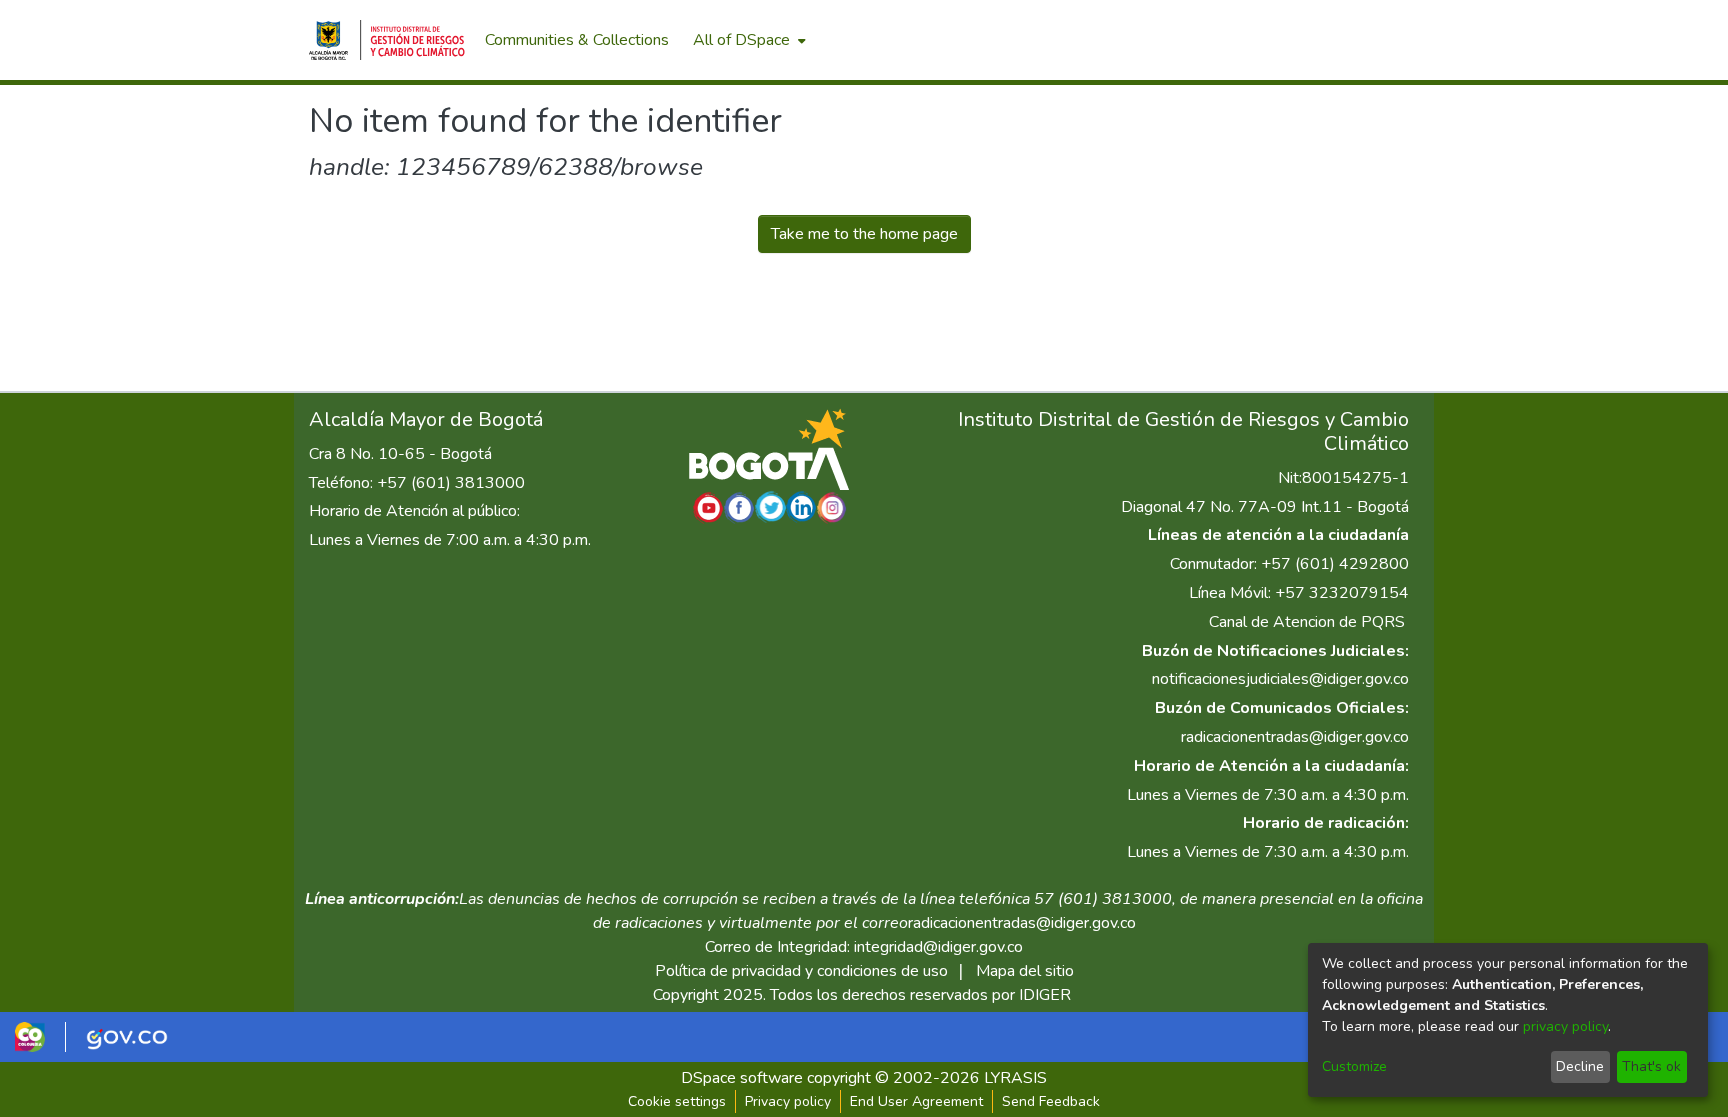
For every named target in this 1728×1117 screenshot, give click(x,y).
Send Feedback (1051, 1101)
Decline (1580, 1066)
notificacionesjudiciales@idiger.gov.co (1280, 679)
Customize (1354, 1066)
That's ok (1651, 1066)
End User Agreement (916, 1101)
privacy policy (1565, 1026)
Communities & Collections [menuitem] (577, 40)
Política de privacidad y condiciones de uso (801, 971)
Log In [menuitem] (1383, 40)
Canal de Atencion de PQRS (1307, 622)
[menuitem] (747, 40)
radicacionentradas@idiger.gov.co (1295, 737)
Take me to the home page (864, 234)
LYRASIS (1015, 1078)
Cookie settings (677, 1101)
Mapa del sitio (1025, 971)
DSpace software (742, 1078)
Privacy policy (788, 1101)
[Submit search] (1314, 40)
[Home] (387, 40)
